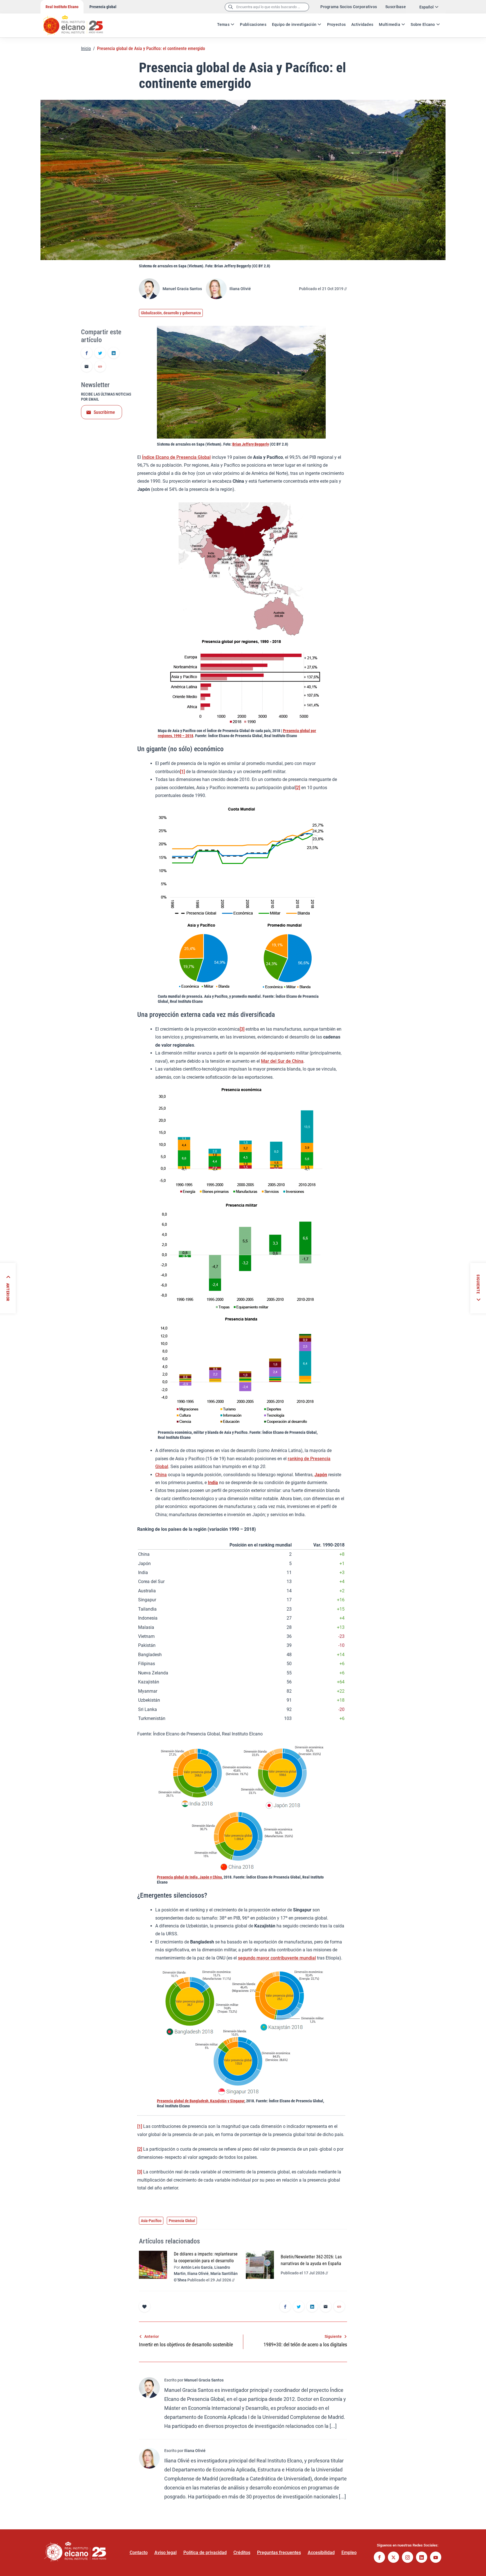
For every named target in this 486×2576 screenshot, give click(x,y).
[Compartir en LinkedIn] (114, 353)
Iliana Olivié (240, 289)
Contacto (139, 2553)
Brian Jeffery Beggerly (251, 444)
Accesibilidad (321, 2553)
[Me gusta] (145, 2306)
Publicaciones (253, 24)
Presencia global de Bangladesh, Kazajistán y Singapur (201, 2101)
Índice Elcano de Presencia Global (176, 457)
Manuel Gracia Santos (182, 289)
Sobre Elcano (423, 24)
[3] (242, 1029)
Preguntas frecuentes (279, 2553)
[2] (298, 788)
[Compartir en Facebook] (87, 353)
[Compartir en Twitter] (100, 353)
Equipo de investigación (294, 24)
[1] (182, 772)
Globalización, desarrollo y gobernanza (171, 313)
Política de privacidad (205, 2553)
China (161, 1475)
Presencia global (103, 7)
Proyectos (337, 24)
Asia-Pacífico (151, 2221)
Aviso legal (166, 2553)
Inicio (86, 48)
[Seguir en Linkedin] (422, 2558)
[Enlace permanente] (100, 367)
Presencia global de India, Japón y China (189, 1877)
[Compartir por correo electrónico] (87, 367)
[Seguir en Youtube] (436, 2558)
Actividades (362, 24)
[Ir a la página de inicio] (78, 22)
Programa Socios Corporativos (349, 7)
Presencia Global (182, 2221)
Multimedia (390, 24)
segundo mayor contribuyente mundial (277, 1958)
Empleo (349, 2553)
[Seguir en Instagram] (408, 2558)
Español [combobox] (427, 7)
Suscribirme (104, 412)
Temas (223, 24)
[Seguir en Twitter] (393, 2558)
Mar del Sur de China (282, 1061)
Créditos (242, 2553)
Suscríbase (396, 7)
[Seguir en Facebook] (379, 2558)
